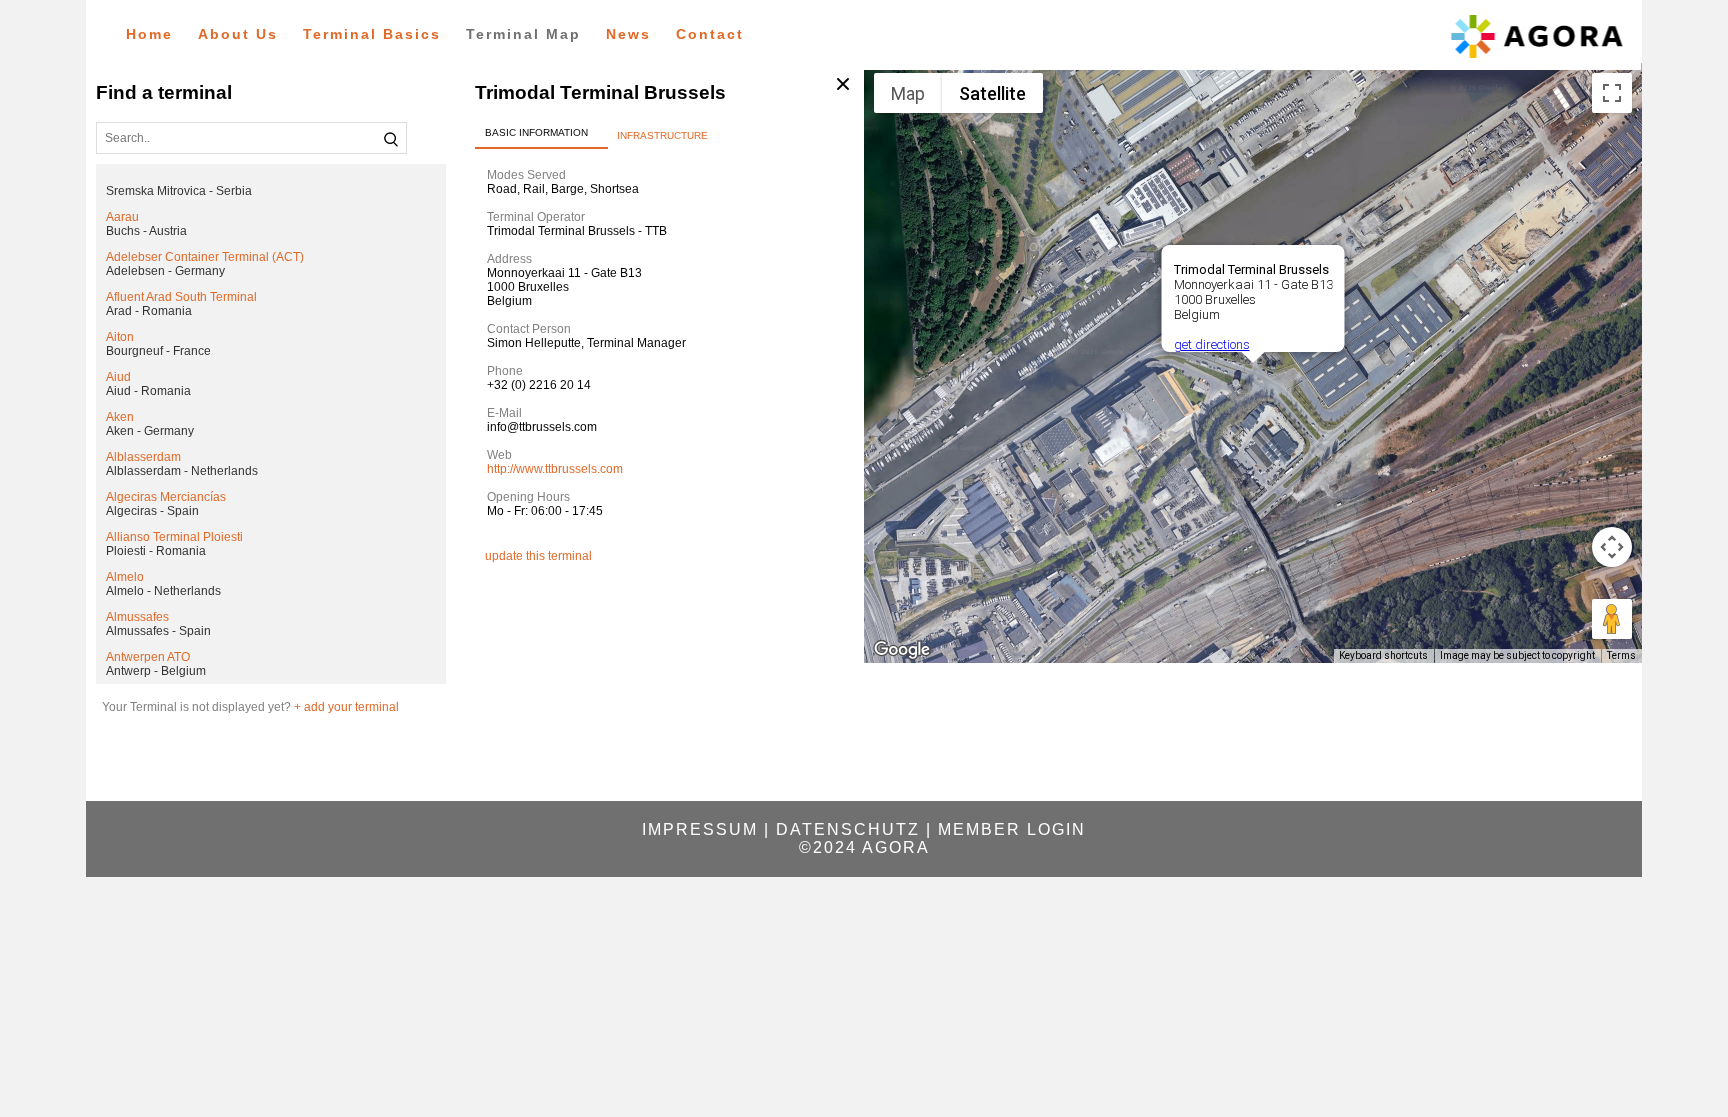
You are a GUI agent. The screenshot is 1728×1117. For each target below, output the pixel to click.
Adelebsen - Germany (165, 271)
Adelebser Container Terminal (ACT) (205, 257)
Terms (1621, 655)
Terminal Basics (372, 34)
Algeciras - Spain (152, 511)
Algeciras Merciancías (166, 497)
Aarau (122, 217)
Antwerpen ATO (148, 657)
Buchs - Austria (146, 231)
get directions (1211, 344)
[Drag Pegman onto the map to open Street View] (1612, 619)
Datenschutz (848, 829)
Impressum (700, 829)
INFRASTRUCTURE (662, 135)
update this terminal (538, 556)
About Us (238, 34)
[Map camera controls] (1612, 547)
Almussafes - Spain (158, 631)
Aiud (118, 377)
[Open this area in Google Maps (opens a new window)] (902, 650)
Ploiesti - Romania (156, 551)
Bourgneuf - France (158, 351)
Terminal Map (523, 34)
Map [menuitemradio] (908, 93)
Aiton (120, 337)
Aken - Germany (150, 431)
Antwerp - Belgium (156, 671)
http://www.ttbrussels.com (555, 469)
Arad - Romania (149, 311)
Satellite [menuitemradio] (992, 93)
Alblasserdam (143, 457)
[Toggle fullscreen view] (1612, 93)
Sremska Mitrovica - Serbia (179, 191)
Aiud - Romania (148, 391)
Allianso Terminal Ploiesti (174, 537)
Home (149, 34)
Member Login (1012, 829)
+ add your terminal (346, 707)
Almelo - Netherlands (163, 591)
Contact (710, 34)
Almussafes (137, 617)
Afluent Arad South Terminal (181, 297)
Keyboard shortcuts (1383, 655)
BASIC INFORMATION (536, 132)
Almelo (125, 577)
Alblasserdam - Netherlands (182, 471)
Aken (120, 417)
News (628, 34)
